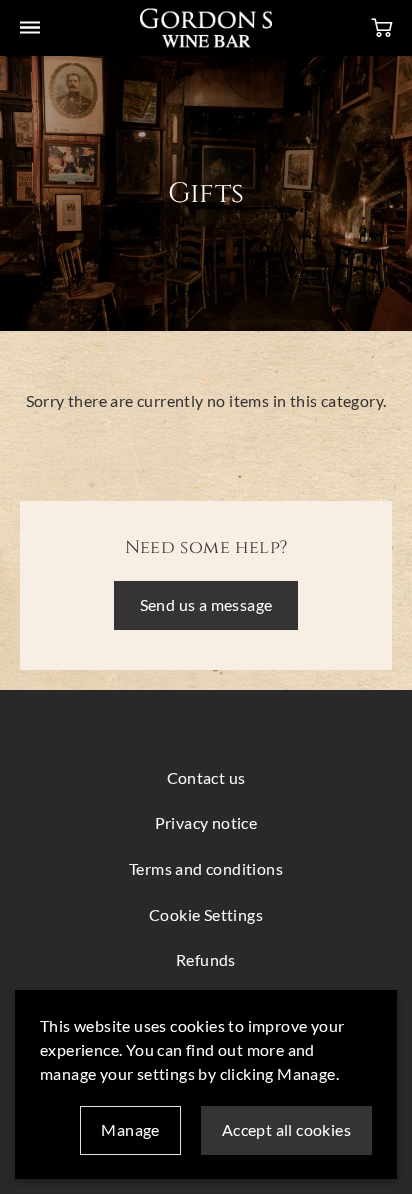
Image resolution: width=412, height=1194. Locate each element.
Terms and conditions (206, 868)
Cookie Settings (206, 914)
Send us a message (206, 604)
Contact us (206, 777)
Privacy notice (206, 822)
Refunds (206, 959)
